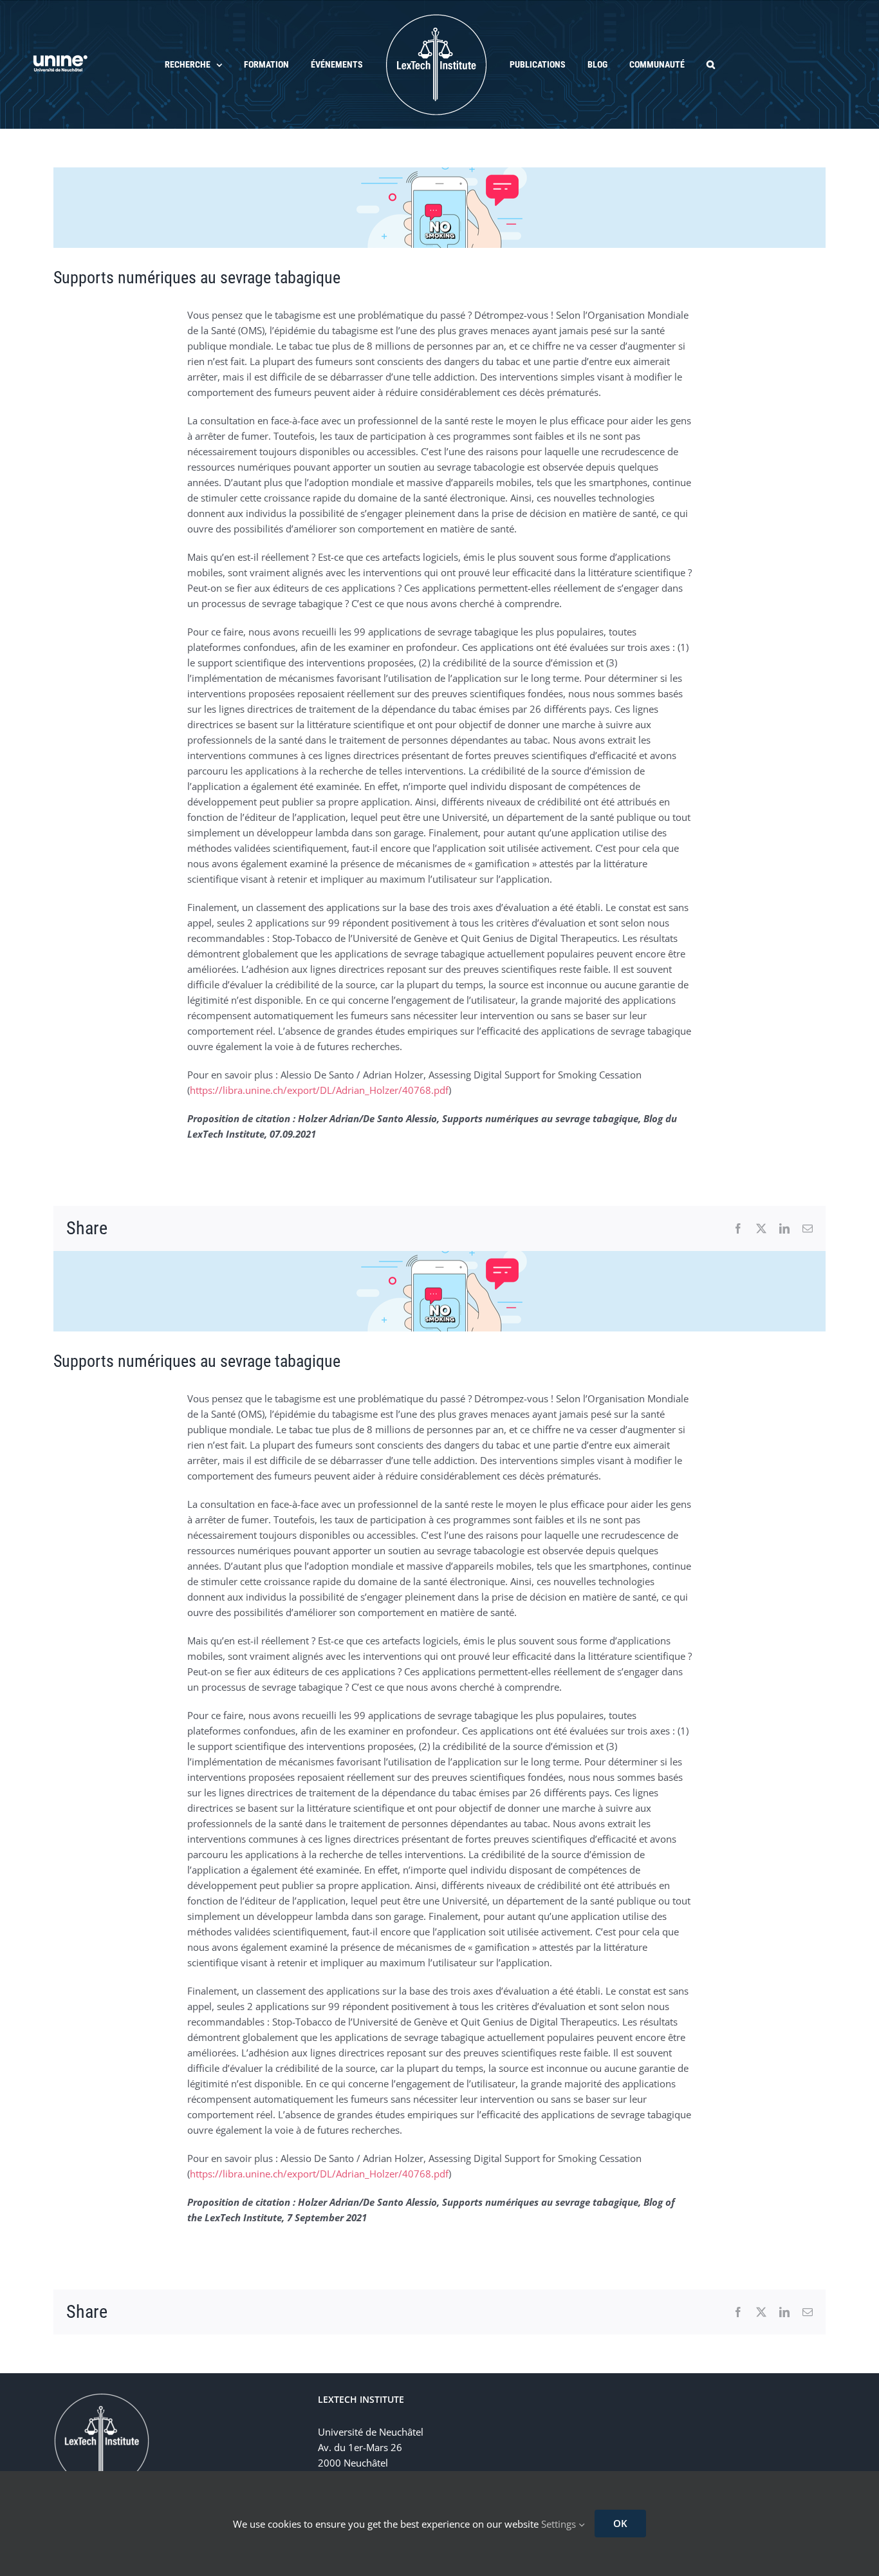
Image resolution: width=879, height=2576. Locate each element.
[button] (682, 64)
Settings (560, 2524)
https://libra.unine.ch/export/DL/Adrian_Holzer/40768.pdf (319, 1090)
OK (620, 2523)
